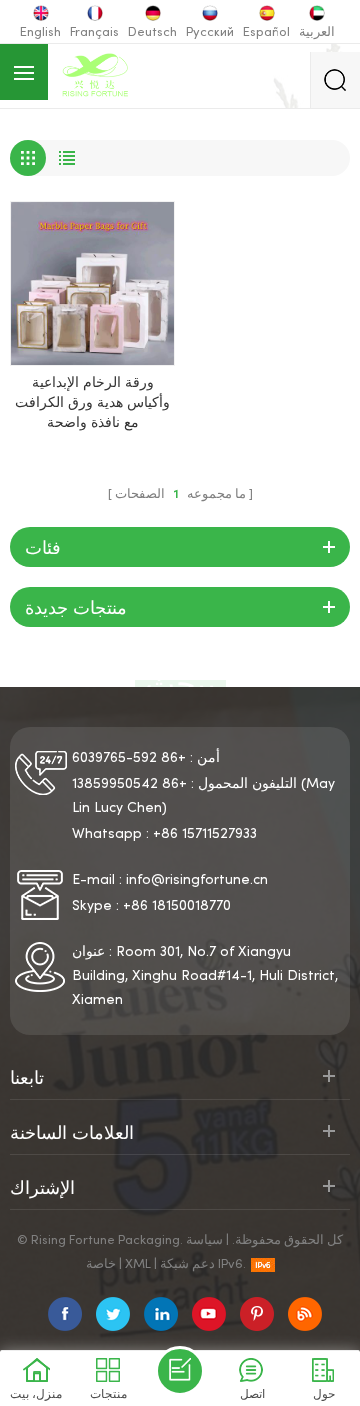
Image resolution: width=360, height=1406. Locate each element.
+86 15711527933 (205, 834)
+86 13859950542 (129, 784)
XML (138, 1265)
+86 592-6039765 (129, 758)
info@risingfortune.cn (197, 880)
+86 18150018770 (177, 906)
